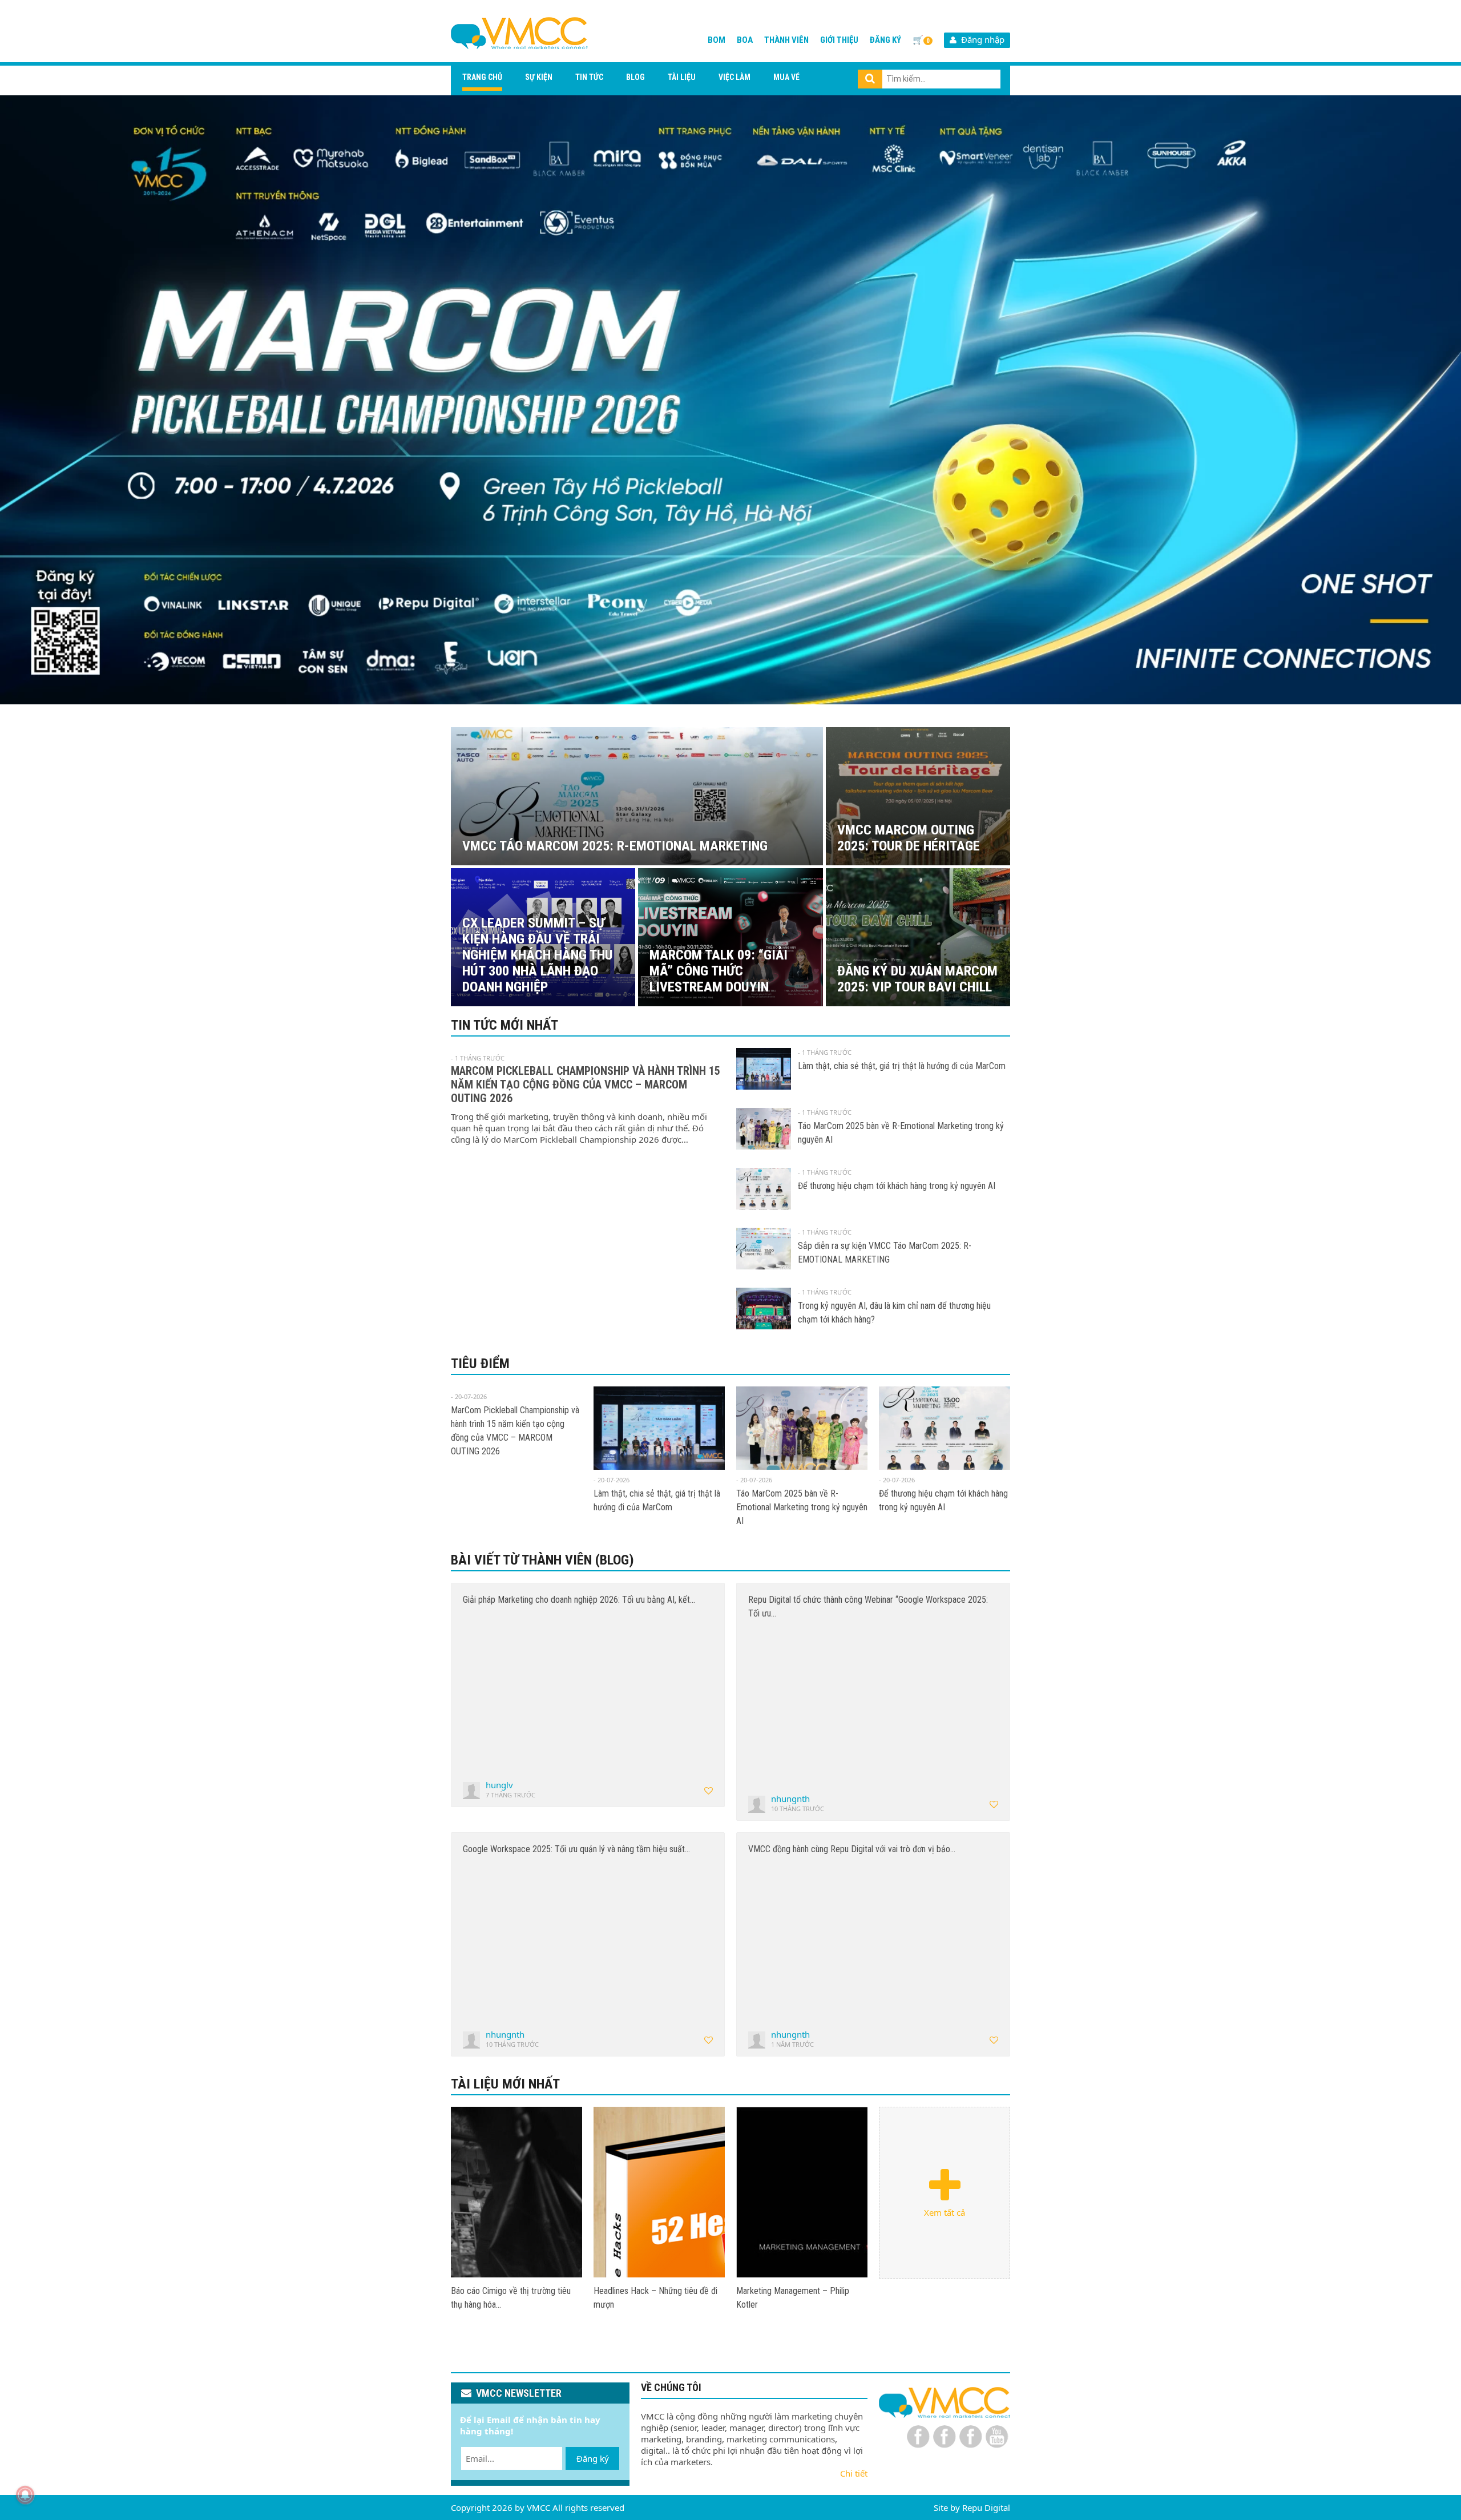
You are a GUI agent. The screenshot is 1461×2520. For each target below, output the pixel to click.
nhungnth (790, 1799)
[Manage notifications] (25, 2495)
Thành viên (786, 40)
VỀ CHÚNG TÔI (671, 2387)
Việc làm (734, 77)
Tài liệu (682, 77)
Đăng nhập (980, 39)
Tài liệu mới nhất (505, 2084)
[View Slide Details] (730, 400)
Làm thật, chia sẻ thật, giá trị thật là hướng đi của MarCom (902, 1066)
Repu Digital (986, 2507)
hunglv (499, 1785)
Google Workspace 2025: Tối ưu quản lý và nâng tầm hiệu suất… (576, 1849)
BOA (745, 40)
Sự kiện (539, 77)
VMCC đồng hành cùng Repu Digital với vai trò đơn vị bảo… (852, 1849)
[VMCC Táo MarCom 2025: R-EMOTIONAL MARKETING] (516, 2192)
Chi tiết (854, 2473)
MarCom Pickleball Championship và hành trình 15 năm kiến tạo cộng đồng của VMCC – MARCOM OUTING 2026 (586, 1084)
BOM (717, 40)
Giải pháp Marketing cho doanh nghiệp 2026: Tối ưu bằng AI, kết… (579, 1600)
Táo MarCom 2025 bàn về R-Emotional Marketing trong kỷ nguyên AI (802, 1507)
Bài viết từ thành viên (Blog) (542, 1560)
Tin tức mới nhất (505, 1025)
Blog (635, 77)
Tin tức (589, 77)
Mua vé (786, 77)
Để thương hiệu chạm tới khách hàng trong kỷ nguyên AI (897, 1186)
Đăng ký (885, 40)
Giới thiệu (839, 40)
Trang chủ (482, 77)
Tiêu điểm (480, 1364)
